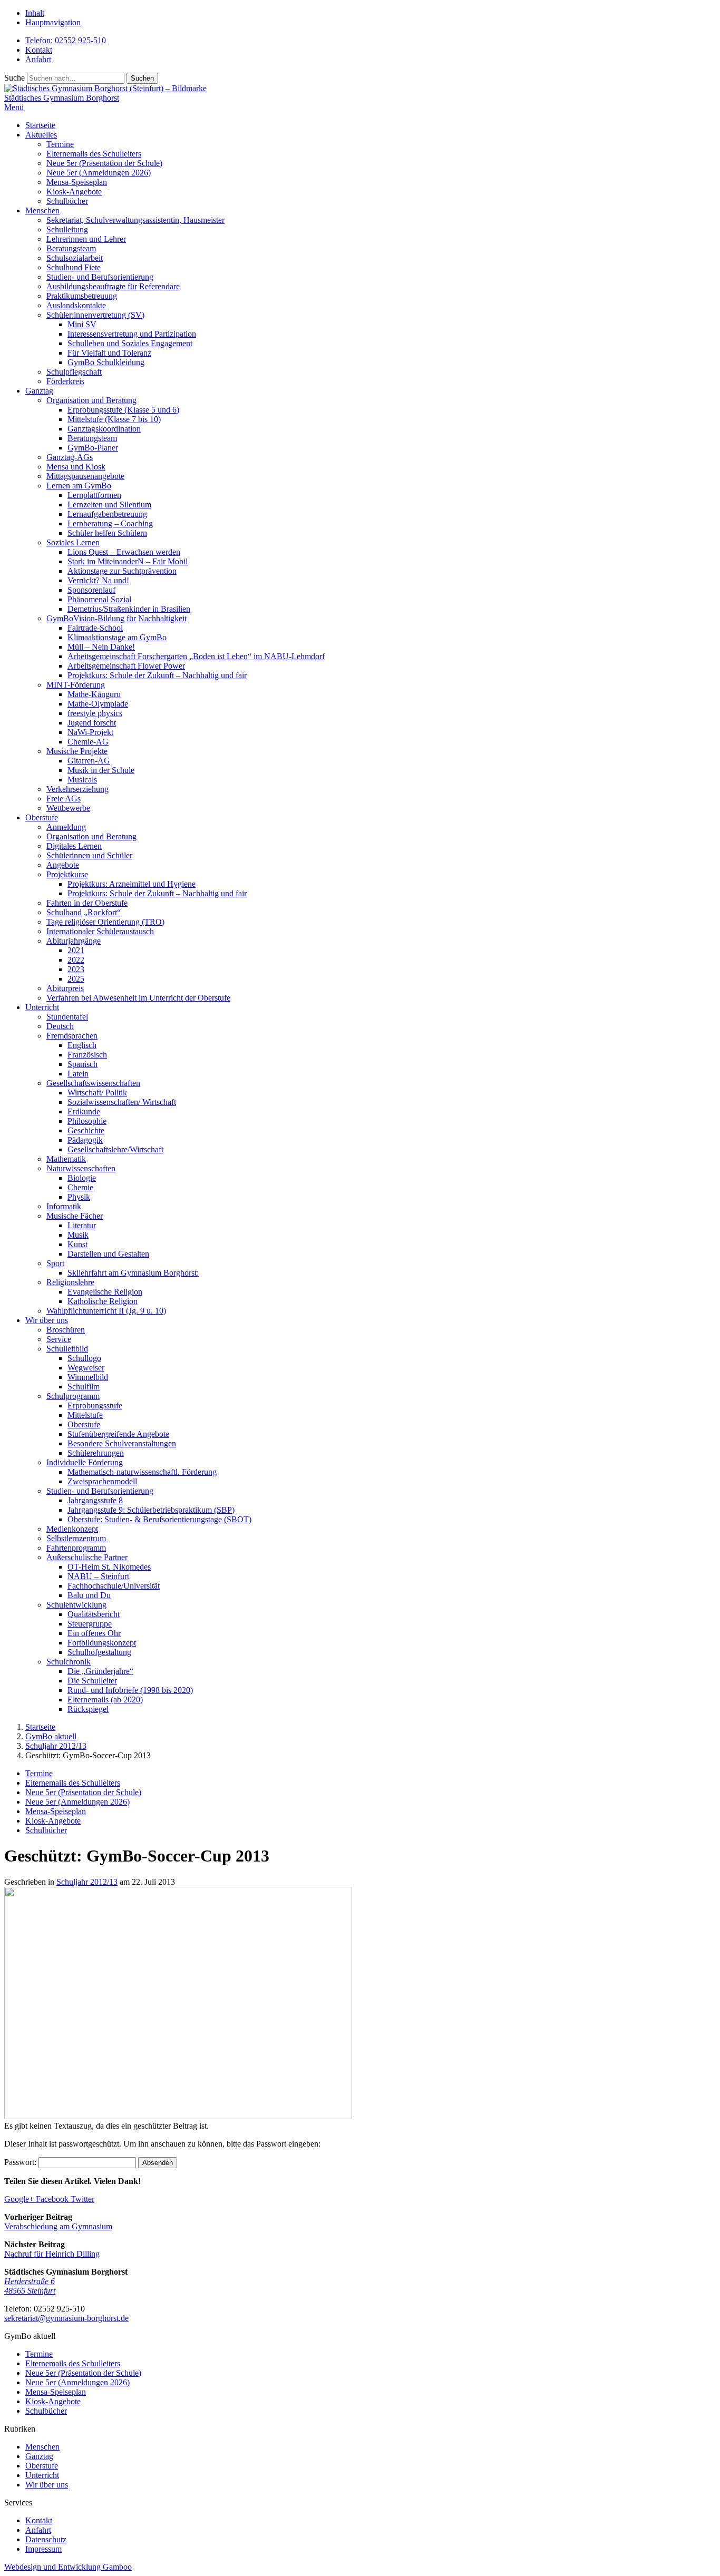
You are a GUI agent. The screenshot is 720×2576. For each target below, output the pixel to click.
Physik (79, 1197)
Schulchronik (69, 1662)
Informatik (64, 1206)
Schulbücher (67, 201)
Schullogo (84, 1358)
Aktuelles (41, 135)
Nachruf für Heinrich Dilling (52, 2254)
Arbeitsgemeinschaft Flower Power (126, 666)
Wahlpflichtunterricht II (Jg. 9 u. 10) (106, 1311)
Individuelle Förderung (85, 1462)
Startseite (40, 125)
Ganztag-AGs (70, 457)
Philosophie (87, 1121)
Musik (78, 1235)
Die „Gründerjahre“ (100, 1671)
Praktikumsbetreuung (82, 296)
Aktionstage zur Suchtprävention (122, 571)
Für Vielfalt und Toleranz (109, 353)
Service (59, 1339)
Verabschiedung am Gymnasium (58, 2226)
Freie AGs (64, 799)
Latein (78, 1074)
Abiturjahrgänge (74, 941)
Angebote (63, 865)
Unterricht (42, 1007)
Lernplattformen (94, 495)
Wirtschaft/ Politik (97, 1093)
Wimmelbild (88, 1377)
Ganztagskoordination (104, 429)
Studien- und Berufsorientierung (100, 277)
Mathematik (66, 1159)
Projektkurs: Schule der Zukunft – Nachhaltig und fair (157, 675)
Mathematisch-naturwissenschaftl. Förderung (142, 1472)
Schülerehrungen (96, 1453)
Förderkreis (65, 381)
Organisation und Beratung (91, 400)
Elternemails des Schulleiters (94, 154)
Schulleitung (67, 229)
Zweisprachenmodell (102, 1481)
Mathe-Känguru (94, 694)
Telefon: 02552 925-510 (66, 40)
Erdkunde (84, 1111)
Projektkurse (67, 874)
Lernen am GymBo (79, 486)
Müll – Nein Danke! (101, 647)
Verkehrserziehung (77, 789)
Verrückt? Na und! (98, 580)
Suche (14, 78)
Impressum (43, 2549)
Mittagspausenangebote (85, 476)
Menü (14, 107)
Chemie (80, 1187)
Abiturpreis (65, 988)
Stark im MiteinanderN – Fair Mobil (128, 561)
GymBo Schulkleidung (106, 362)
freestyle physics (95, 713)
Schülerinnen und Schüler (89, 855)
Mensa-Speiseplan (77, 182)
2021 (76, 950)
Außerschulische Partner (87, 1557)
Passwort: (21, 2162)
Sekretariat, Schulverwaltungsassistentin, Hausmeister (135, 220)
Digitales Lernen (74, 846)
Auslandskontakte (76, 305)
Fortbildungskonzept (102, 1643)
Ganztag (39, 391)
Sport (55, 1263)
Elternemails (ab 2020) (105, 1700)
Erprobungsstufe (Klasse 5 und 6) (123, 410)
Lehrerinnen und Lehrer (86, 239)
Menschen (42, 210)
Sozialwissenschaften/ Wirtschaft (122, 1102)
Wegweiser (86, 1368)
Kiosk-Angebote (74, 192)
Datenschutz (46, 2539)
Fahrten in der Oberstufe (87, 903)
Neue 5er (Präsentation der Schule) (104, 163)
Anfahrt (38, 59)
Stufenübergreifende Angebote (118, 1434)
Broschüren (66, 1330)
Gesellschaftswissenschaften (93, 1083)
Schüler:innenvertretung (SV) (95, 315)
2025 (76, 979)
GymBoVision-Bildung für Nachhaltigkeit (116, 618)
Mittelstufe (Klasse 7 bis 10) (114, 419)
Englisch (82, 1045)
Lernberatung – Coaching (110, 523)
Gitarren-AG (89, 761)
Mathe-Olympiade (98, 704)
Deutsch (60, 1026)
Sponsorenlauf (91, 590)
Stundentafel (67, 1017)
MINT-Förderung (76, 685)
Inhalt (35, 13)
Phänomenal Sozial (99, 599)
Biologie (82, 1178)
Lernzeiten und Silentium (109, 505)
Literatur (82, 1225)
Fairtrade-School (95, 628)
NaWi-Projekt (90, 732)
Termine (60, 144)
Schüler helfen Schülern (107, 533)
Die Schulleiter (92, 1681)
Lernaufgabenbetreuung (107, 514)
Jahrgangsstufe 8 (95, 1500)
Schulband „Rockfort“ (84, 912)
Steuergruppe (90, 1624)
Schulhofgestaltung (99, 1652)
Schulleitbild (67, 1349)
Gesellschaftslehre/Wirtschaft (115, 1149)
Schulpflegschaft (74, 372)
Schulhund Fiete (74, 267)
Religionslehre (70, 1282)
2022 (76, 960)
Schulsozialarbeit (75, 258)
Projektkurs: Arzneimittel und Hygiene (132, 884)
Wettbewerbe (68, 808)
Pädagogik (85, 1140)
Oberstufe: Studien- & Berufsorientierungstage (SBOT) (159, 1519)
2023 (76, 969)
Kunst (77, 1244)
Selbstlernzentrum (76, 1538)
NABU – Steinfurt (98, 1576)
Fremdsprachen (72, 1036)
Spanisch (82, 1064)
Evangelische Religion (105, 1292)
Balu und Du (89, 1595)
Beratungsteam (71, 248)
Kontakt (39, 50)
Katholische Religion (103, 1301)
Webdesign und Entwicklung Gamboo (68, 2567)
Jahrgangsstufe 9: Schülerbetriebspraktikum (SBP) (151, 1510)
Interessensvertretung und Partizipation (132, 334)
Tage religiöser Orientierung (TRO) (105, 922)
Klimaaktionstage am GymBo (117, 637)
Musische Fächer (75, 1216)
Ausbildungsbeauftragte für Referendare (113, 286)
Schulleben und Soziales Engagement (130, 343)
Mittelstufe (85, 1415)
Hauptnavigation (53, 22)
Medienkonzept (72, 1529)
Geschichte (86, 1130)
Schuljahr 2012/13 (87, 1882)
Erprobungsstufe (95, 1405)
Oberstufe (42, 817)
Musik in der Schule (101, 770)
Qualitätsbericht (94, 1614)
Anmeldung (66, 827)
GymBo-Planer (93, 448)
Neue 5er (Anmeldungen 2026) (99, 173)
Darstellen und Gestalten (108, 1254)
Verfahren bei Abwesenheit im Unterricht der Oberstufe (138, 998)
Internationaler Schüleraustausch (100, 931)
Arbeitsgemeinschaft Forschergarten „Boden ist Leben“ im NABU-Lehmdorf (196, 656)
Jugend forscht (92, 723)
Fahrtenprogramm (76, 1548)
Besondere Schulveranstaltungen (122, 1443)
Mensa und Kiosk (76, 467)
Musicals (82, 780)
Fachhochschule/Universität (114, 1586)
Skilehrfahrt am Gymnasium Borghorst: (133, 1273)
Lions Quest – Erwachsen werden (124, 552)
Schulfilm (84, 1387)
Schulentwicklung (76, 1605)
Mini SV (82, 324)
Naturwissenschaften (81, 1168)
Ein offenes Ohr (94, 1633)
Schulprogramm (73, 1396)
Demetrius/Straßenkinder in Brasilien (129, 609)
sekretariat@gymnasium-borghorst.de (66, 2318)
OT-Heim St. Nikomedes (109, 1567)
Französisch (87, 1055)
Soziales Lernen (73, 542)
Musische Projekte (77, 751)
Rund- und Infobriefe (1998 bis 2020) (130, 1690)
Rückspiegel (88, 1709)
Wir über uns (47, 1320)
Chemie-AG (88, 742)
